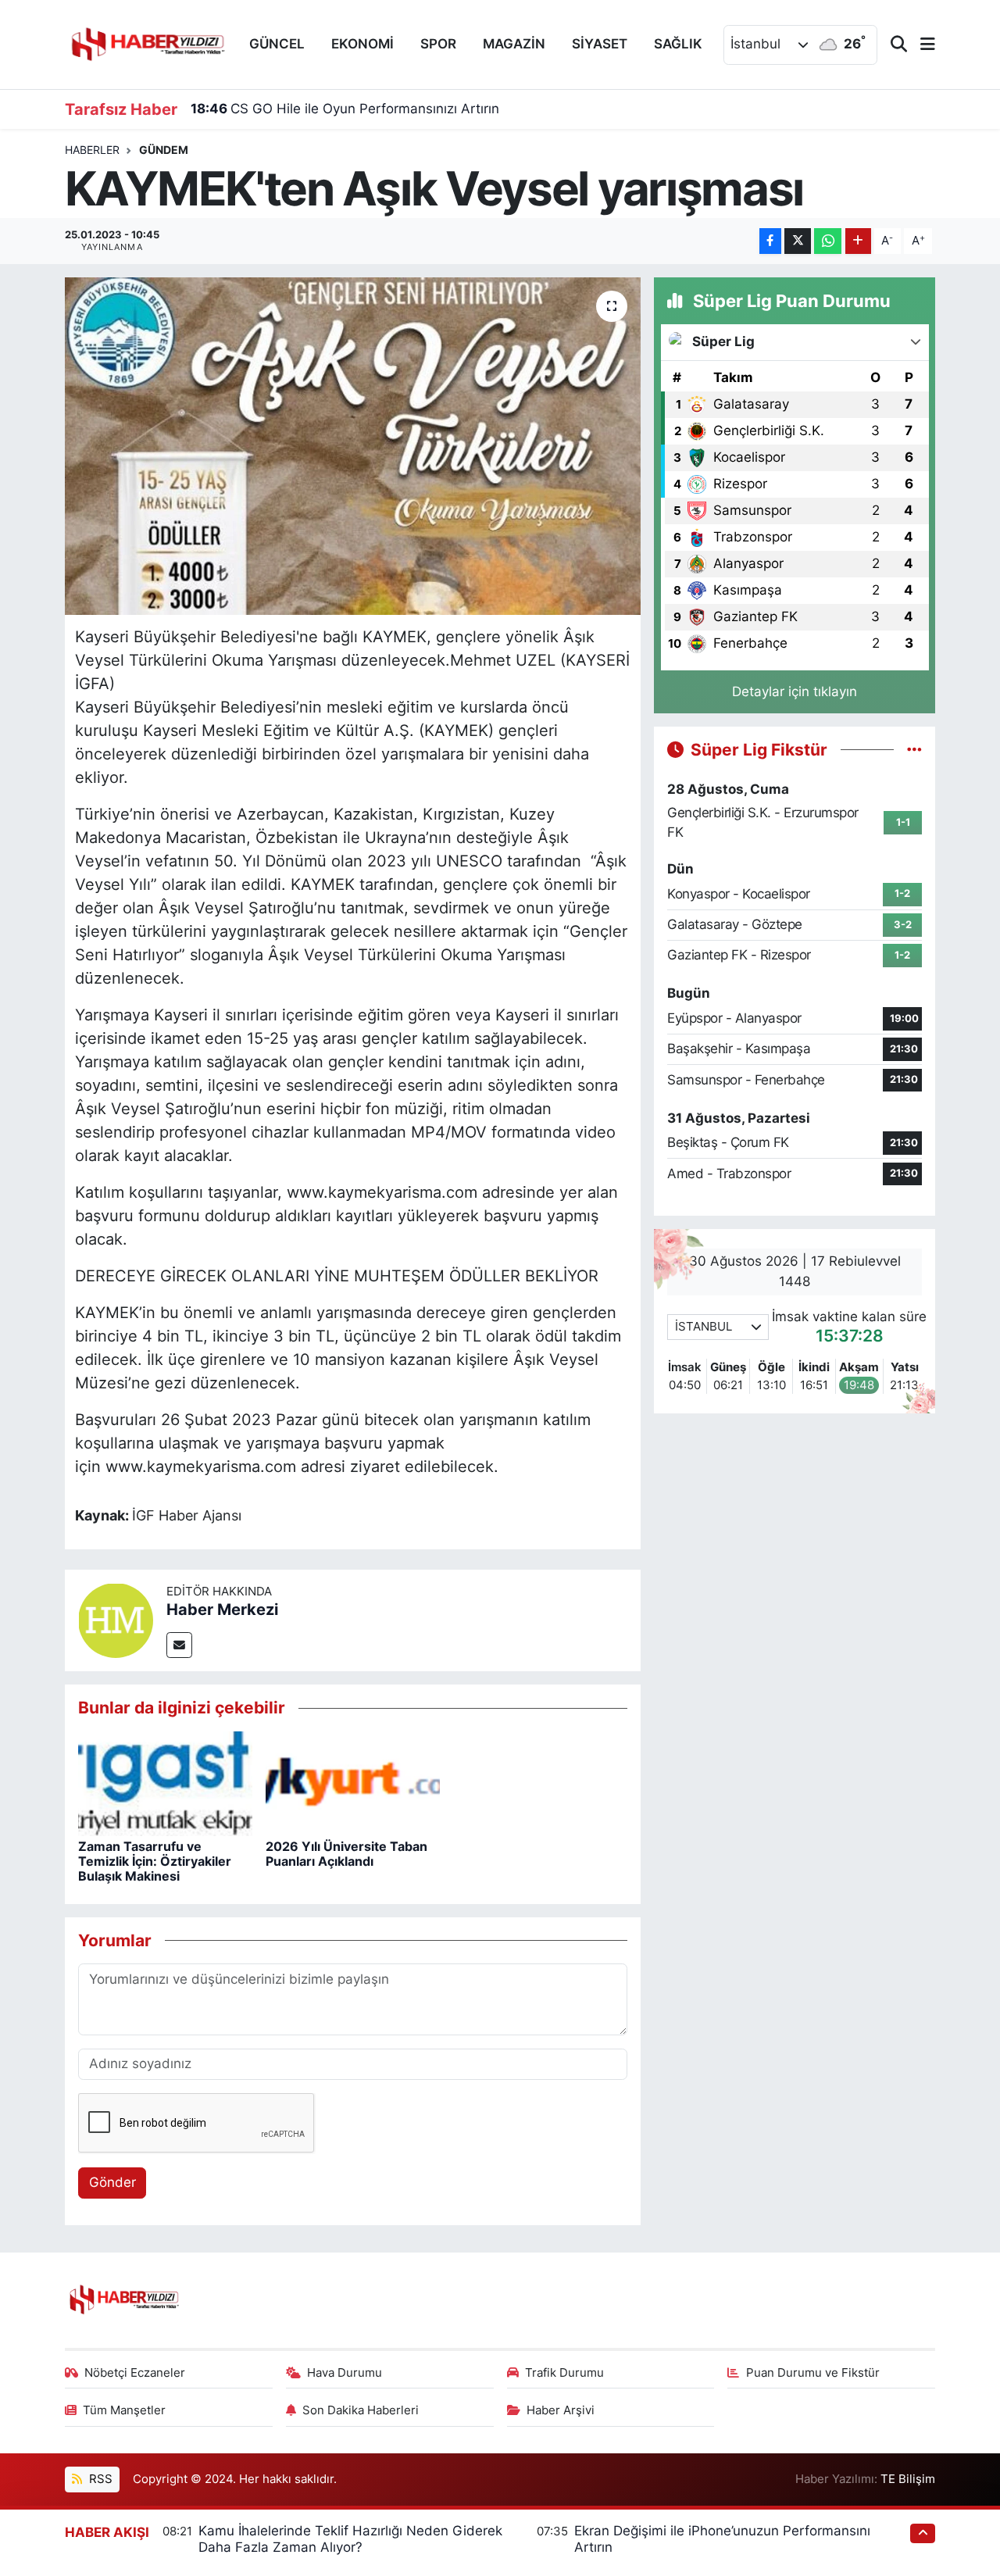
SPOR (438, 44)
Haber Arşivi (561, 2410)
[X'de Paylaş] (798, 241)
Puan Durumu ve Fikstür (813, 2373)
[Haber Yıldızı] (147, 43)
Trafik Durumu (564, 2373)
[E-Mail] (179, 1645)
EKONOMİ (362, 44)
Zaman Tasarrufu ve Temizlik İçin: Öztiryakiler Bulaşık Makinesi (155, 1861)
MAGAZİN (514, 44)
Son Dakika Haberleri (361, 2410)
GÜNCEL (277, 44)
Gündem (164, 150)
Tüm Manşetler (124, 2410)
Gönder (112, 2182)
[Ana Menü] (921, 45)
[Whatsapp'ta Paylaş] (828, 241)
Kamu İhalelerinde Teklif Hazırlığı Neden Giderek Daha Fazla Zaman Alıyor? (350, 2539)
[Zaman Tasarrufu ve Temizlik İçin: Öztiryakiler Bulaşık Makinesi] (165, 1782)
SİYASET (600, 44)
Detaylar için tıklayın (795, 691)
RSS (99, 2479)
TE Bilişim (908, 2479)
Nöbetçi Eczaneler (135, 2373)
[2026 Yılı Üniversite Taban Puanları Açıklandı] (353, 1782)
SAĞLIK (678, 44)
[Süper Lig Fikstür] (914, 749)
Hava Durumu (345, 2373)
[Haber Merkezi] (116, 1620)
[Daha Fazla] (858, 241)
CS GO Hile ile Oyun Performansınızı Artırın (345, 109)
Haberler (92, 150)
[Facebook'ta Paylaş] (770, 241)
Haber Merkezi (222, 1610)
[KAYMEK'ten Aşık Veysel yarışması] (353, 446)
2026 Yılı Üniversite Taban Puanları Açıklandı (346, 1854)
